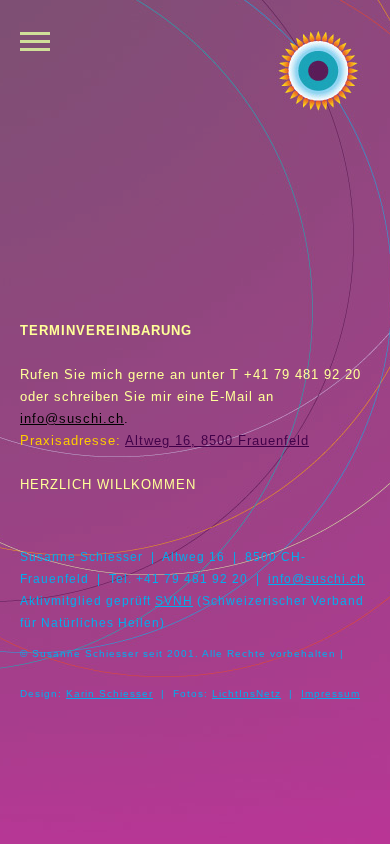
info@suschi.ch (72, 418)
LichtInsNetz (246, 693)
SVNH (174, 600)
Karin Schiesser (109, 693)
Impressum (330, 693)
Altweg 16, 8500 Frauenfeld (217, 440)
